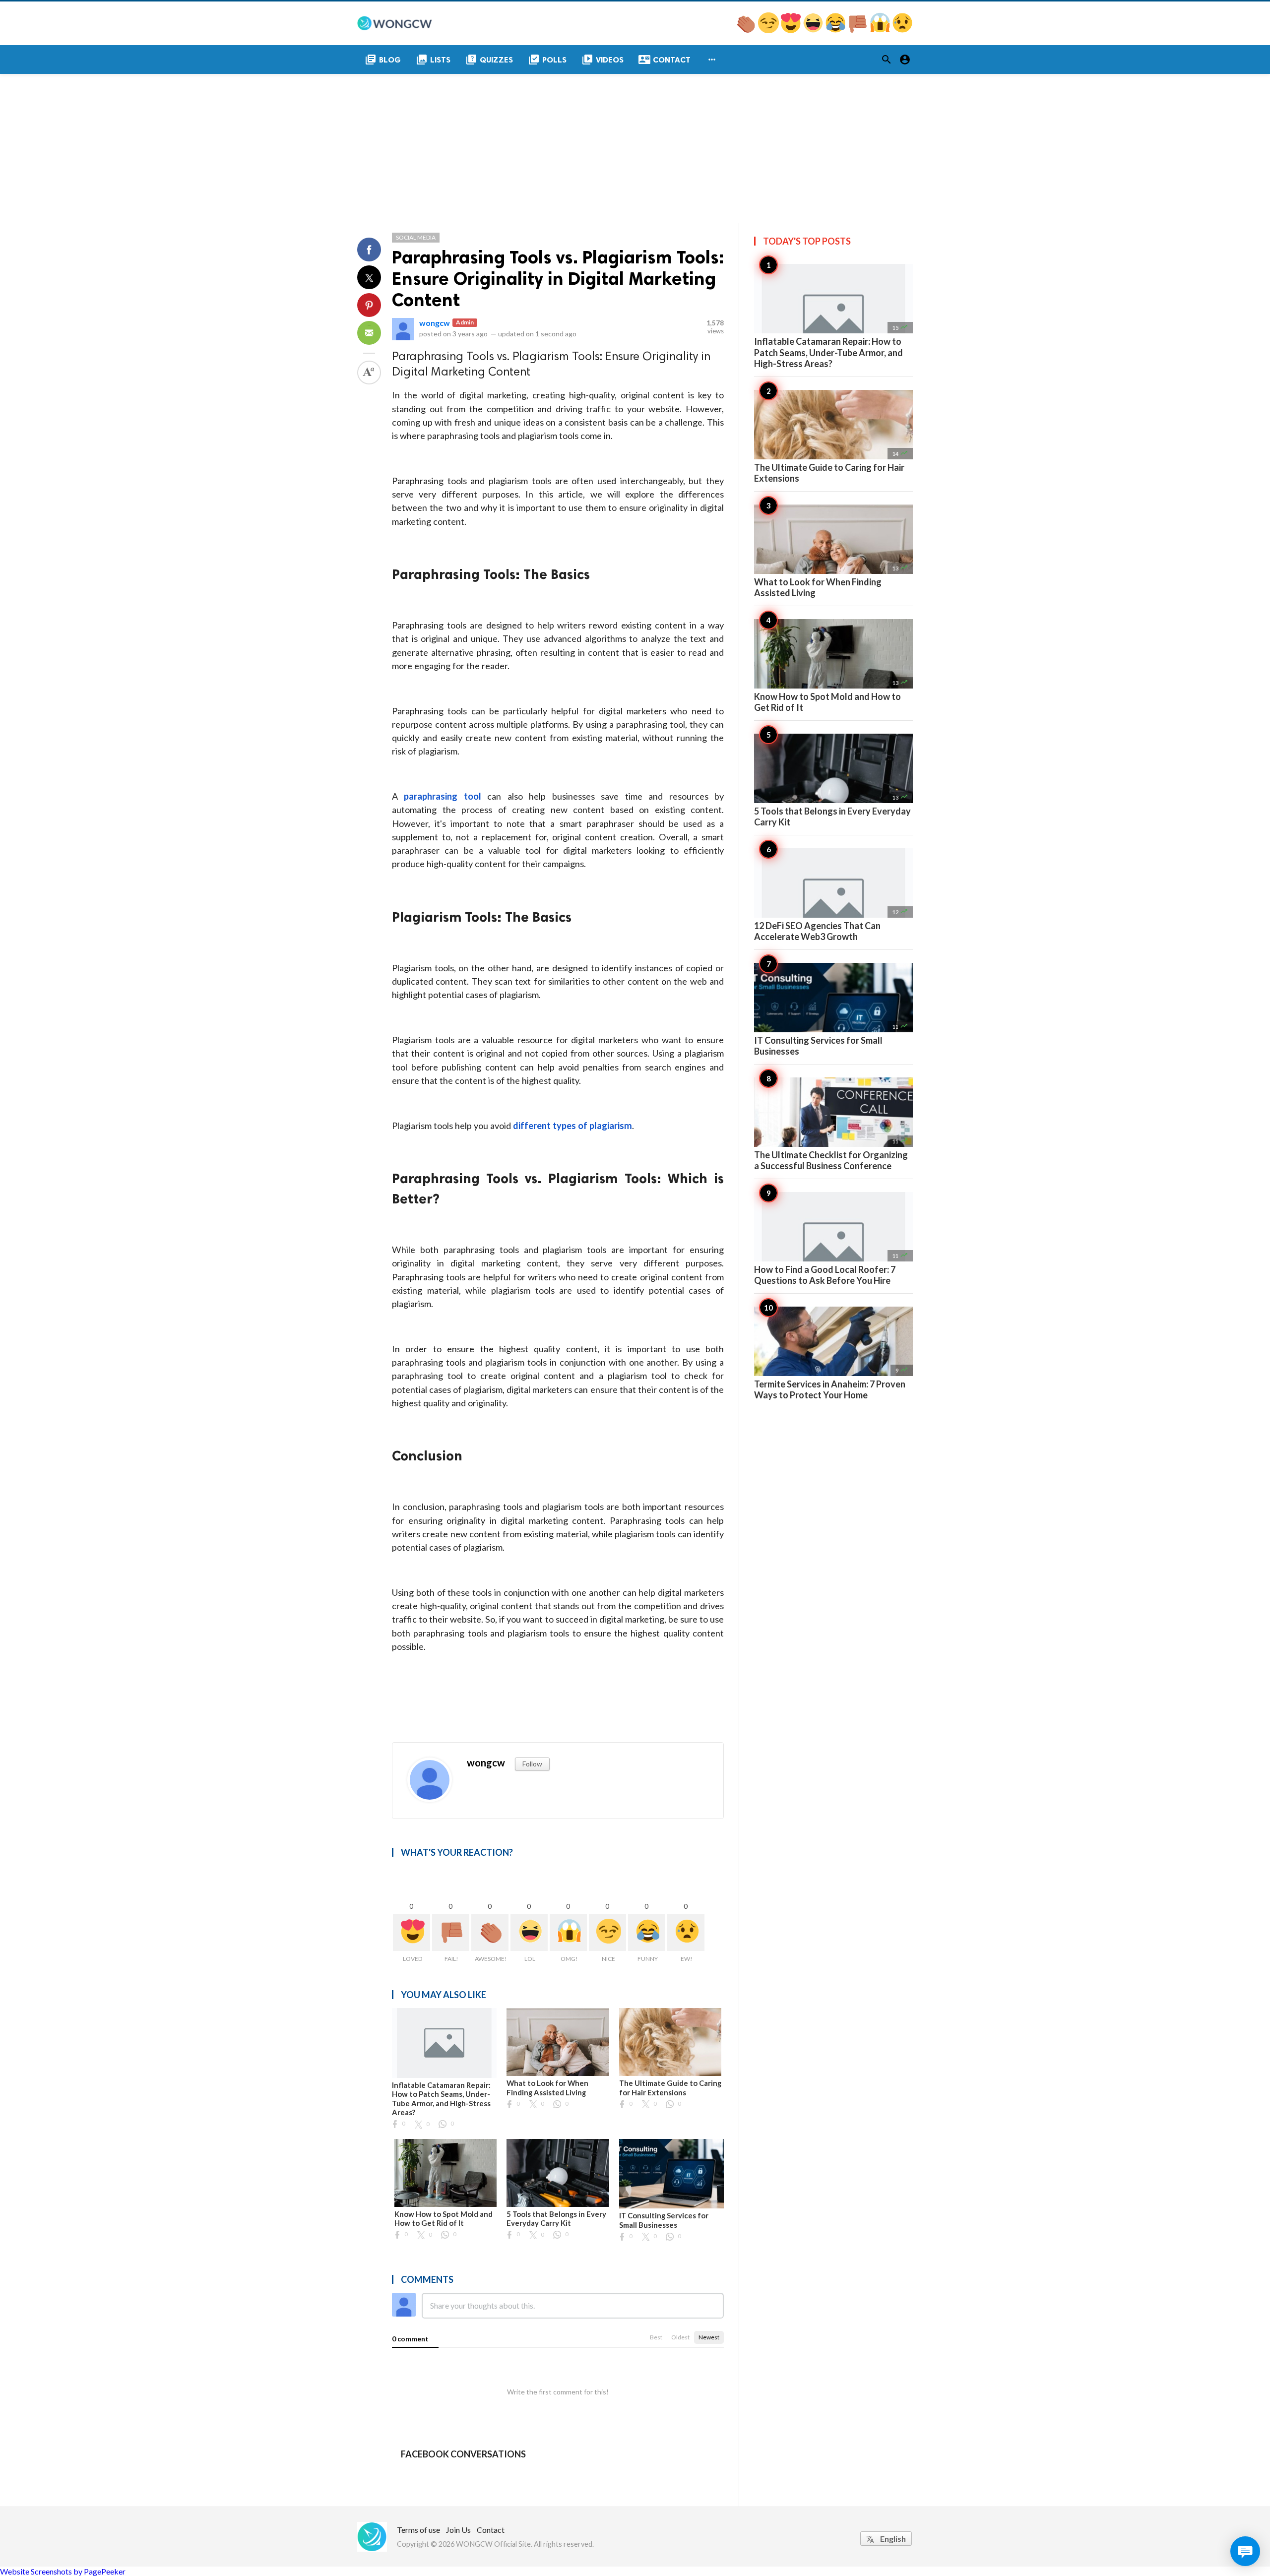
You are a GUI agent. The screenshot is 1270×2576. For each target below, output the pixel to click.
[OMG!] (881, 30)
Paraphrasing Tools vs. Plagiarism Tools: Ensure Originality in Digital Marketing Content (558, 279)
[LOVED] (792, 30)
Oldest (680, 2337)
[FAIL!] (858, 30)
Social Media (416, 237)
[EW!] (902, 30)
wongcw (435, 323)
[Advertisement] (635, 148)
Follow (532, 1764)
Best (656, 2337)
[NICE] (769, 30)
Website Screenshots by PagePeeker (63, 2571)
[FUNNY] (836, 30)
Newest (709, 2337)
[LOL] (814, 30)
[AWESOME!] (747, 30)
